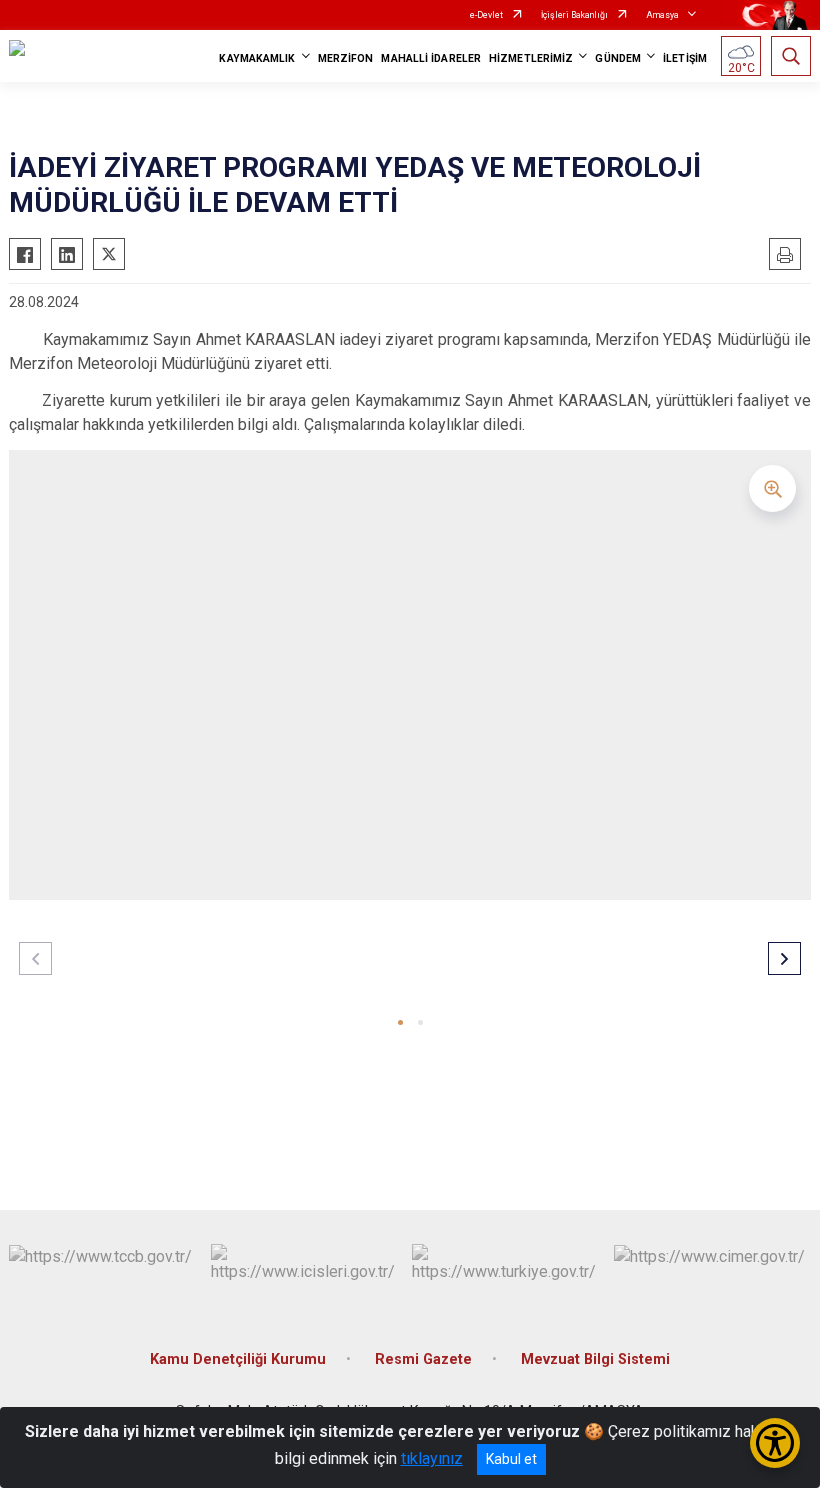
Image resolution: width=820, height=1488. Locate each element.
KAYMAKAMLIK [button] (257, 58)
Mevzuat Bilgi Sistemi (595, 1359)
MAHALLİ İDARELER (431, 58)
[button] (400, 1022)
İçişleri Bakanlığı (574, 15)
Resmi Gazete (423, 1359)
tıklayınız (432, 1458)
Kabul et (511, 1459)
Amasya (662, 15)
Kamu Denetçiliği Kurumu (238, 1359)
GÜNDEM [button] (618, 58)
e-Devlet (486, 15)
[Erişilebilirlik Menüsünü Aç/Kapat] (775, 1443)
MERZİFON (346, 58)
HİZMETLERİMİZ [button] (531, 58)
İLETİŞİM (685, 58)
